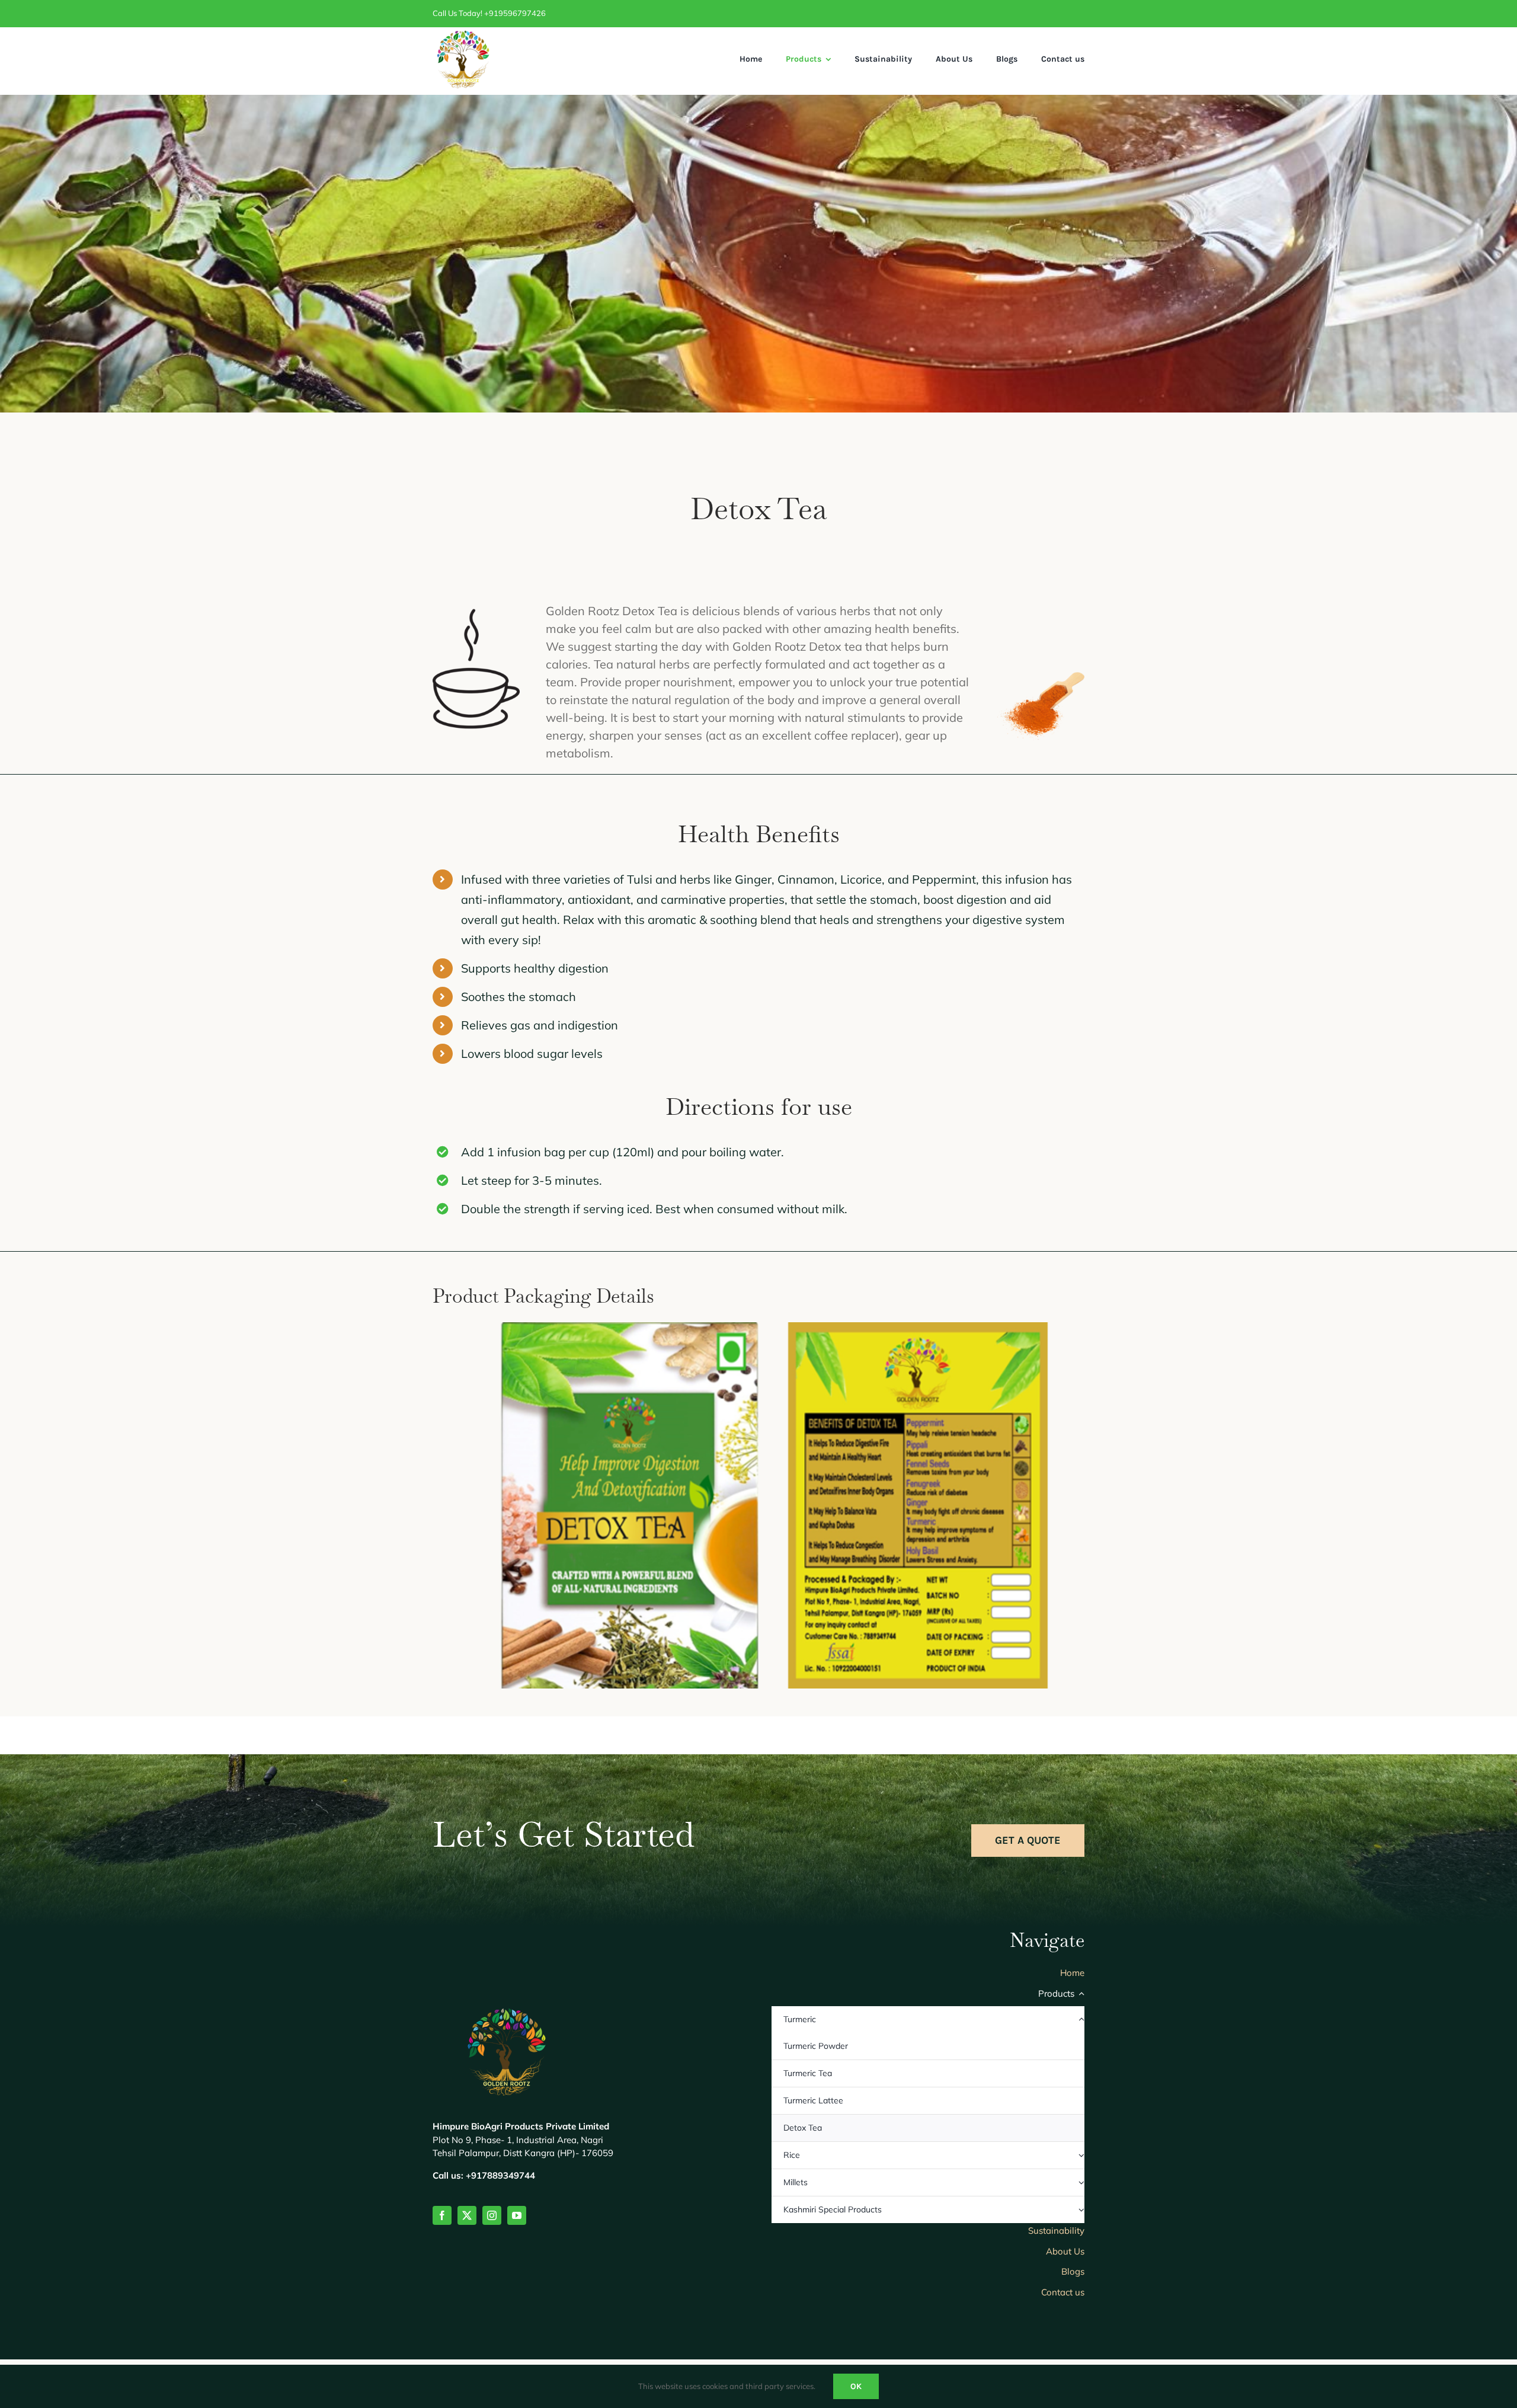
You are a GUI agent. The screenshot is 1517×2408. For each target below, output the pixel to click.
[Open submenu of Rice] (1081, 2155)
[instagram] (492, 2215)
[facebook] (442, 2215)
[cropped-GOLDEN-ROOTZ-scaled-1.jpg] (462, 35)
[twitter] (467, 2215)
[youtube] (517, 2215)
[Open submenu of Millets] (1081, 2182)
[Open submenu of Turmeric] (1081, 2020)
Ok (856, 2386)
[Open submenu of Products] (1080, 1997)
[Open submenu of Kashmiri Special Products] (1081, 2210)
